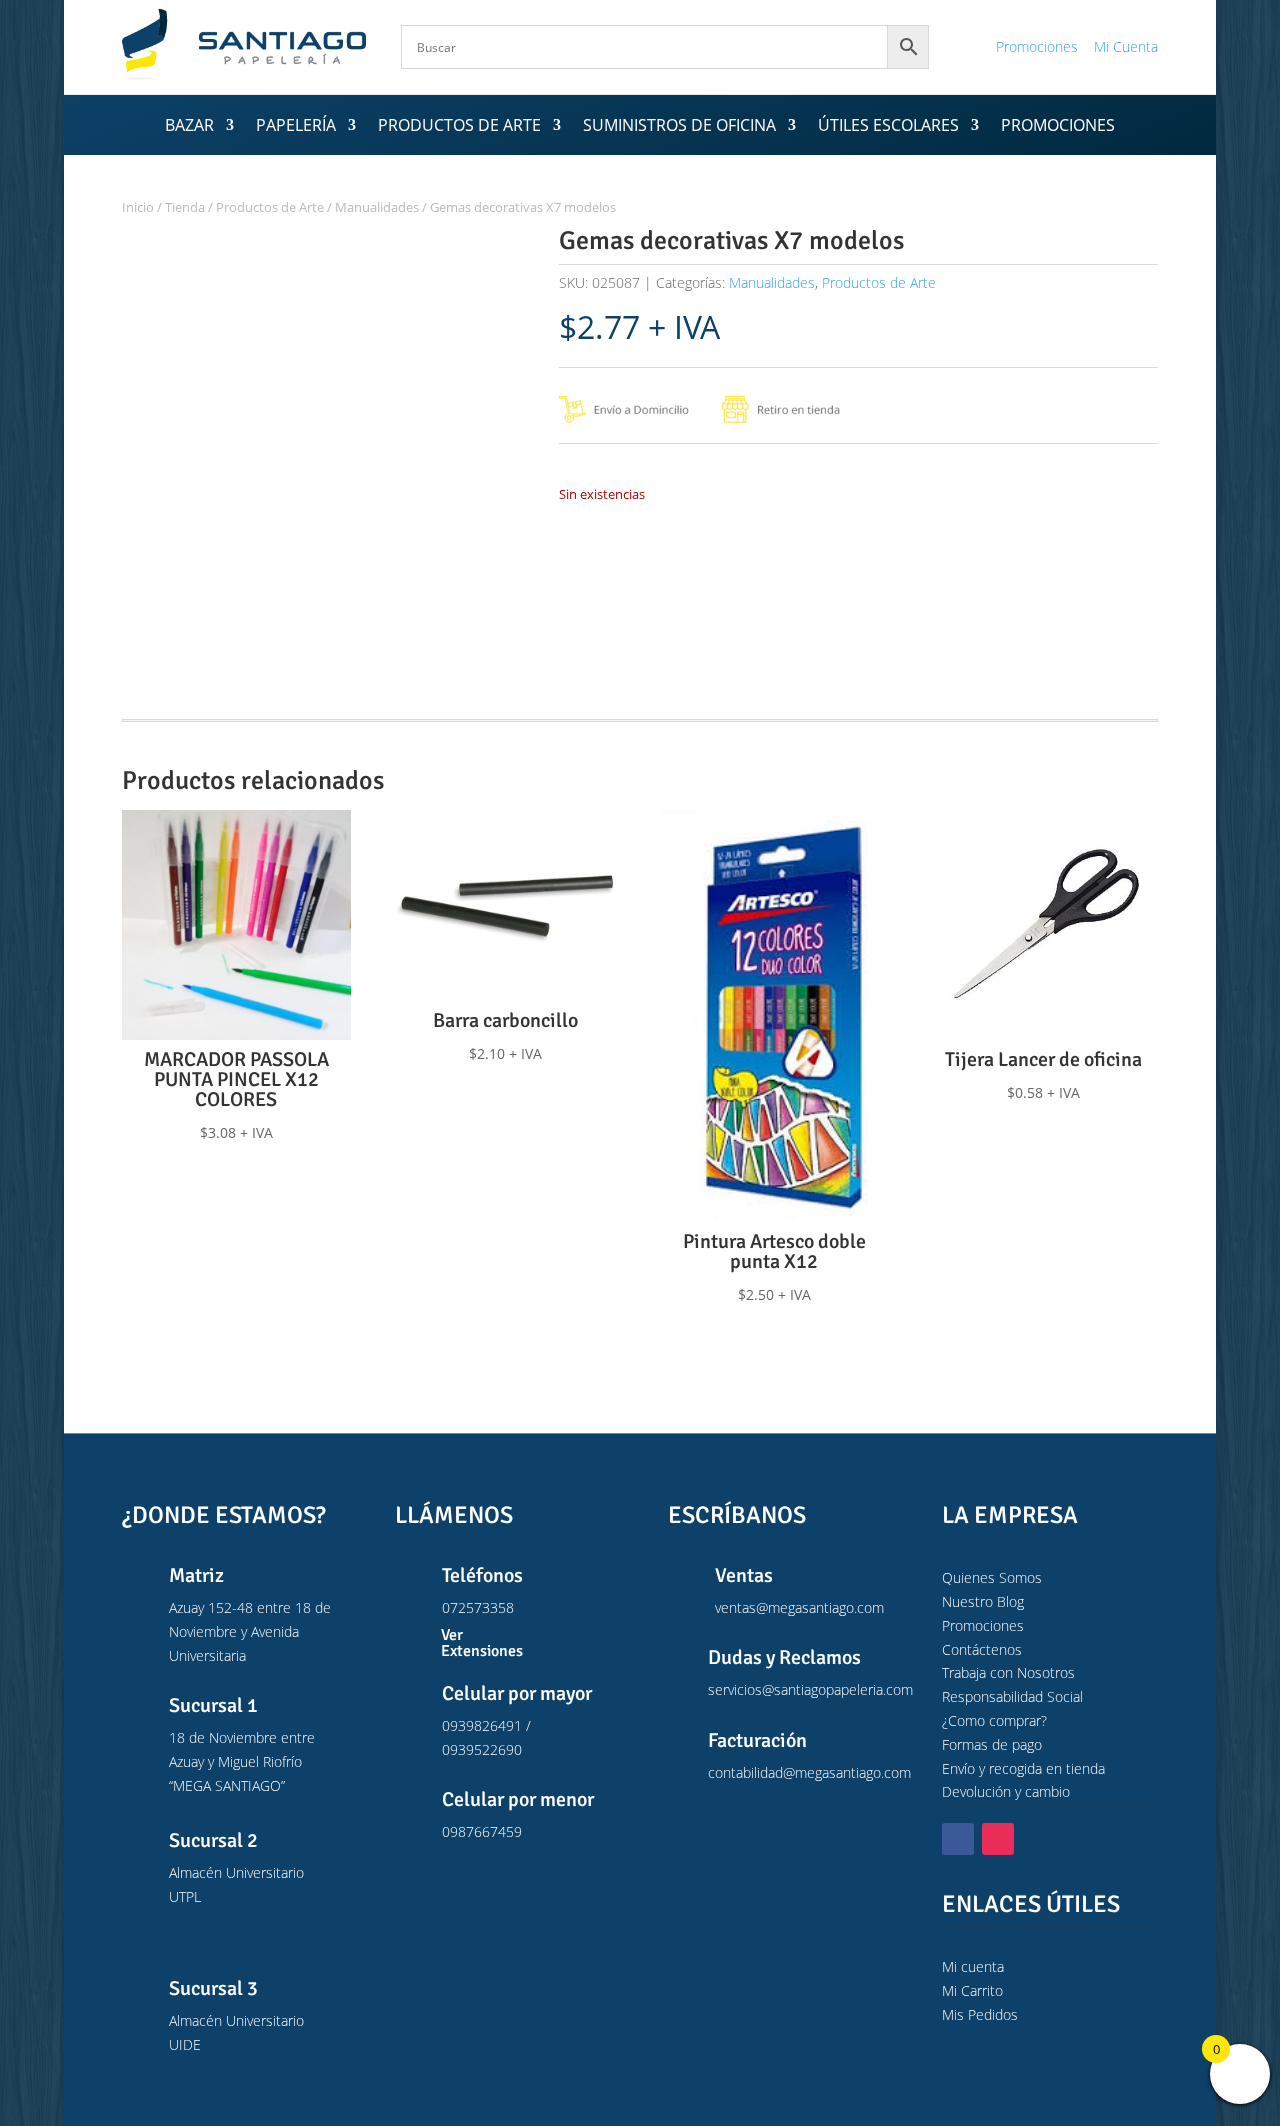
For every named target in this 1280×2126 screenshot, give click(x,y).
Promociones (1037, 46)
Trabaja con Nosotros (1008, 1672)
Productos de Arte (459, 127)
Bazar (189, 127)
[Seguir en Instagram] (998, 1839)
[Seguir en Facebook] (958, 1839)
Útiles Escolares (888, 127)
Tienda (185, 207)
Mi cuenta (973, 1966)
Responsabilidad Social (1012, 1696)
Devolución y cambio (1006, 1791)
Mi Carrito (972, 1990)
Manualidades (377, 207)
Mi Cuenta (1126, 46)
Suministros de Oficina (679, 127)
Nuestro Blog (983, 1601)
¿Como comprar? (994, 1720)
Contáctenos (982, 1649)
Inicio (138, 207)
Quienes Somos (992, 1577)
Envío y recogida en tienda (1023, 1768)
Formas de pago (992, 1744)
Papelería (296, 127)
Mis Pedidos (980, 2014)
